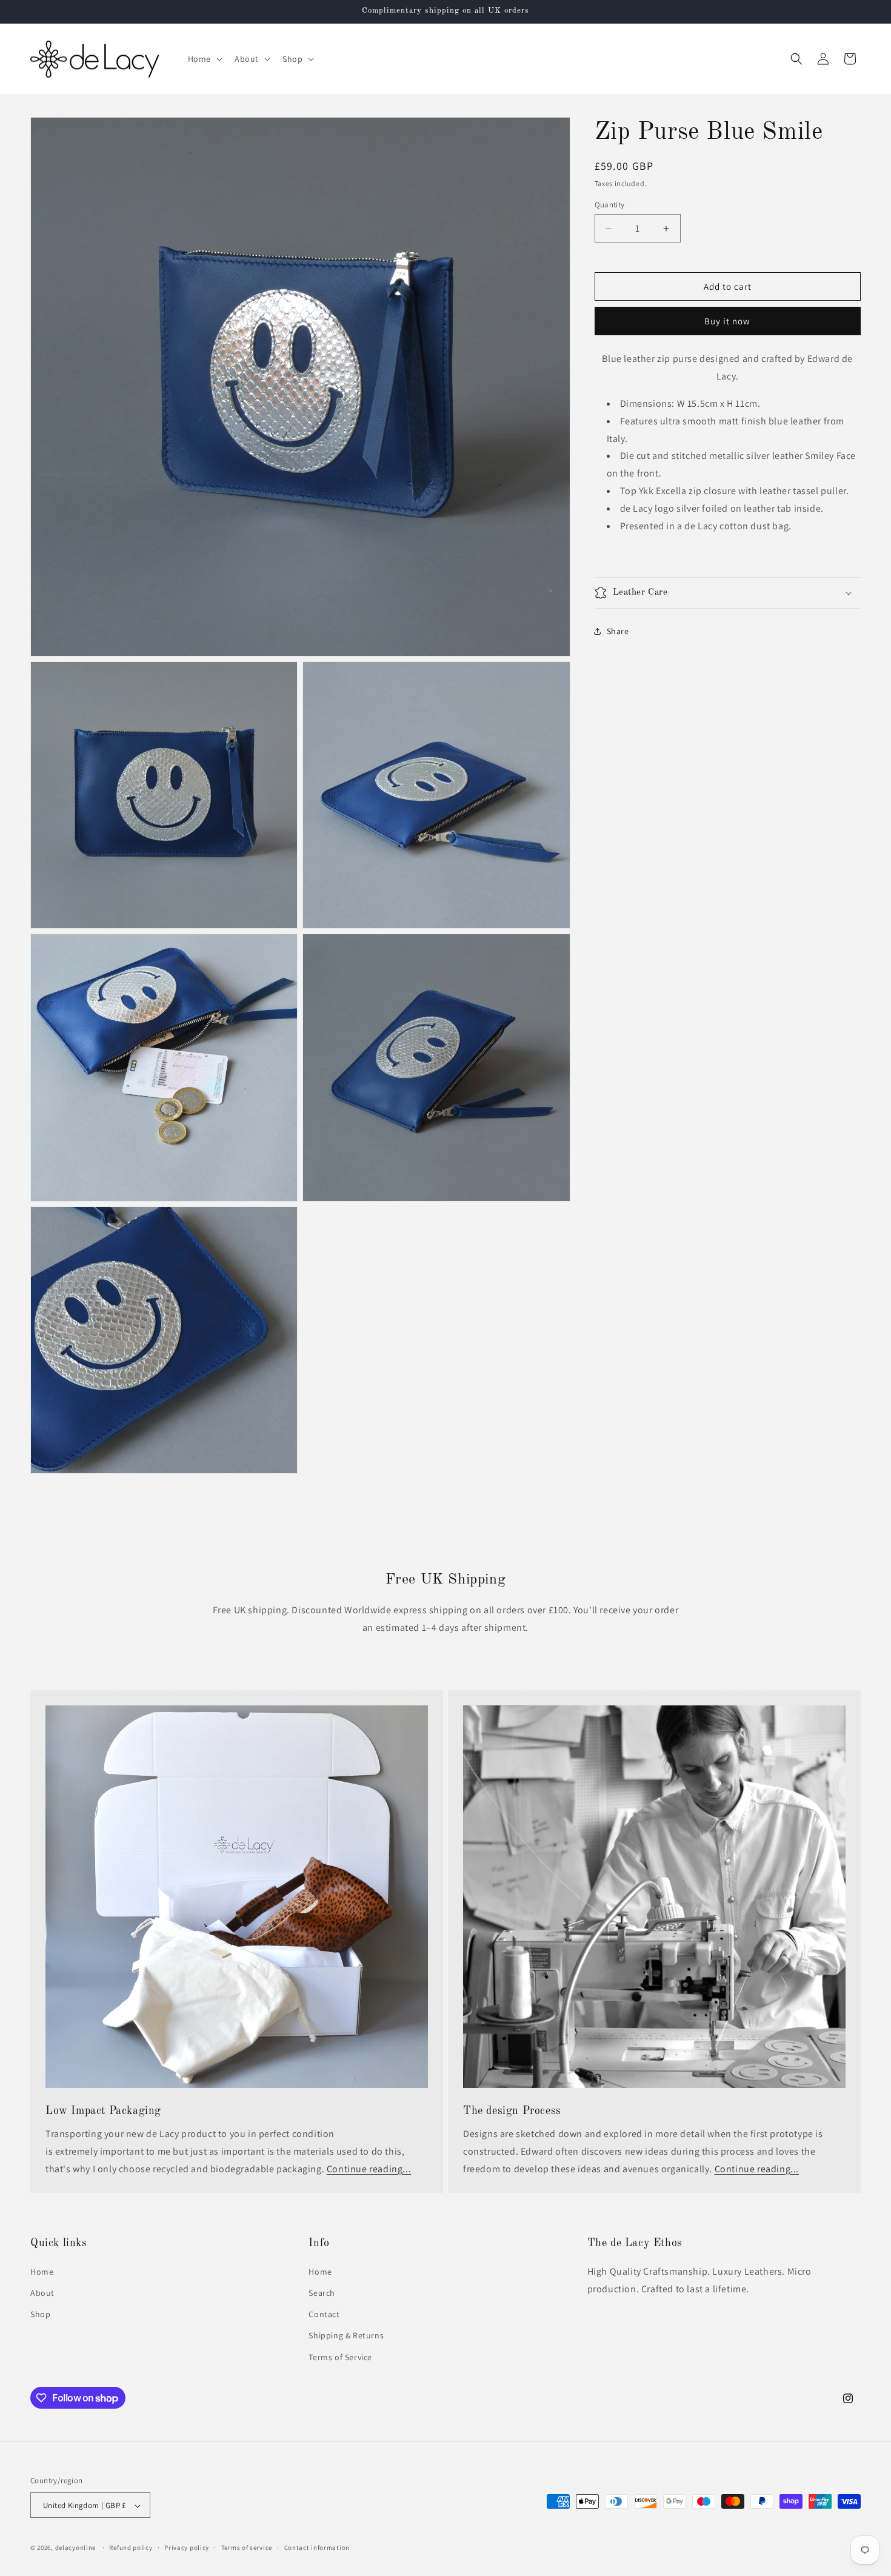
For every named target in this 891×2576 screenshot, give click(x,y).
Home (42, 2271)
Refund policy (131, 2548)
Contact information (317, 2548)
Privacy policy (187, 2548)
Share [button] (618, 631)
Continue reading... (369, 2168)
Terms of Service (340, 2357)
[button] (204, 59)
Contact (324, 2314)
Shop (40, 2314)
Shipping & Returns (346, 2335)
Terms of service (247, 2548)
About (42, 2293)
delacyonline (75, 2548)
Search (322, 2293)
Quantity (610, 205)
